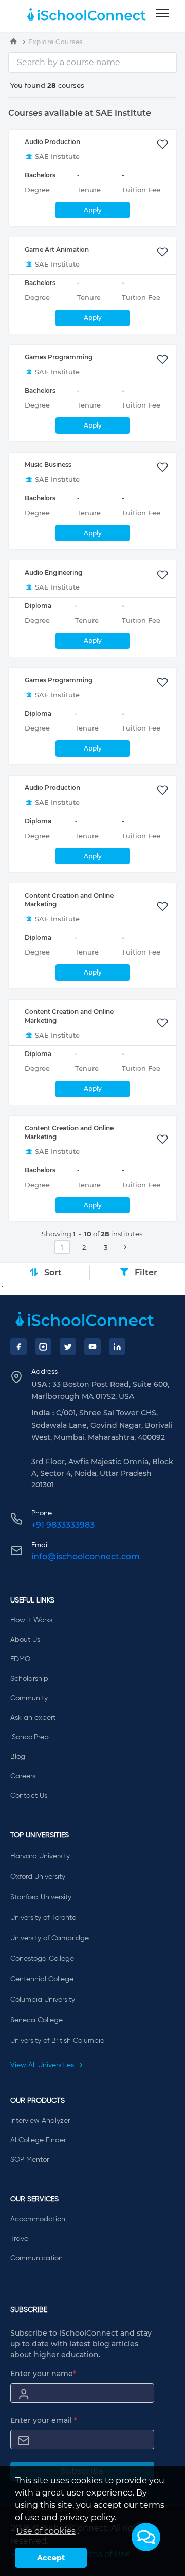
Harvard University (40, 1856)
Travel (20, 2239)
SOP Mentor (30, 2160)
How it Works (31, 1620)
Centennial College (42, 1979)
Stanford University (41, 1897)
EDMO (20, 1659)
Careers (23, 1776)
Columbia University (43, 2000)
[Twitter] (68, 1347)
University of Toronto (43, 1918)
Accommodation (38, 2219)
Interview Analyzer (40, 2121)
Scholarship (29, 1679)
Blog (18, 1757)
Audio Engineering (53, 572)
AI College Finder (38, 2140)
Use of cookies (46, 2531)
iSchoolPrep (30, 1737)
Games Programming (59, 357)
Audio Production (52, 142)
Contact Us (29, 1796)
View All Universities (43, 2065)
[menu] (162, 14)
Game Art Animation (57, 249)
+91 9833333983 (63, 1525)
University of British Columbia (58, 2041)
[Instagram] (43, 1347)
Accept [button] (51, 2558)
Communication (36, 2258)
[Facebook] (18, 1347)
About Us (25, 1640)
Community (29, 1698)
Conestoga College (42, 1959)
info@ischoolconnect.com (86, 1557)
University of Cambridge (50, 1938)
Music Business (48, 465)
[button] (146, 2537)
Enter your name (43, 2374)
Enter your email (44, 2420)
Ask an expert (33, 1718)
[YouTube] (92, 1347)
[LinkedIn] (117, 1347)
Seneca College (36, 2020)
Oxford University (38, 1877)
